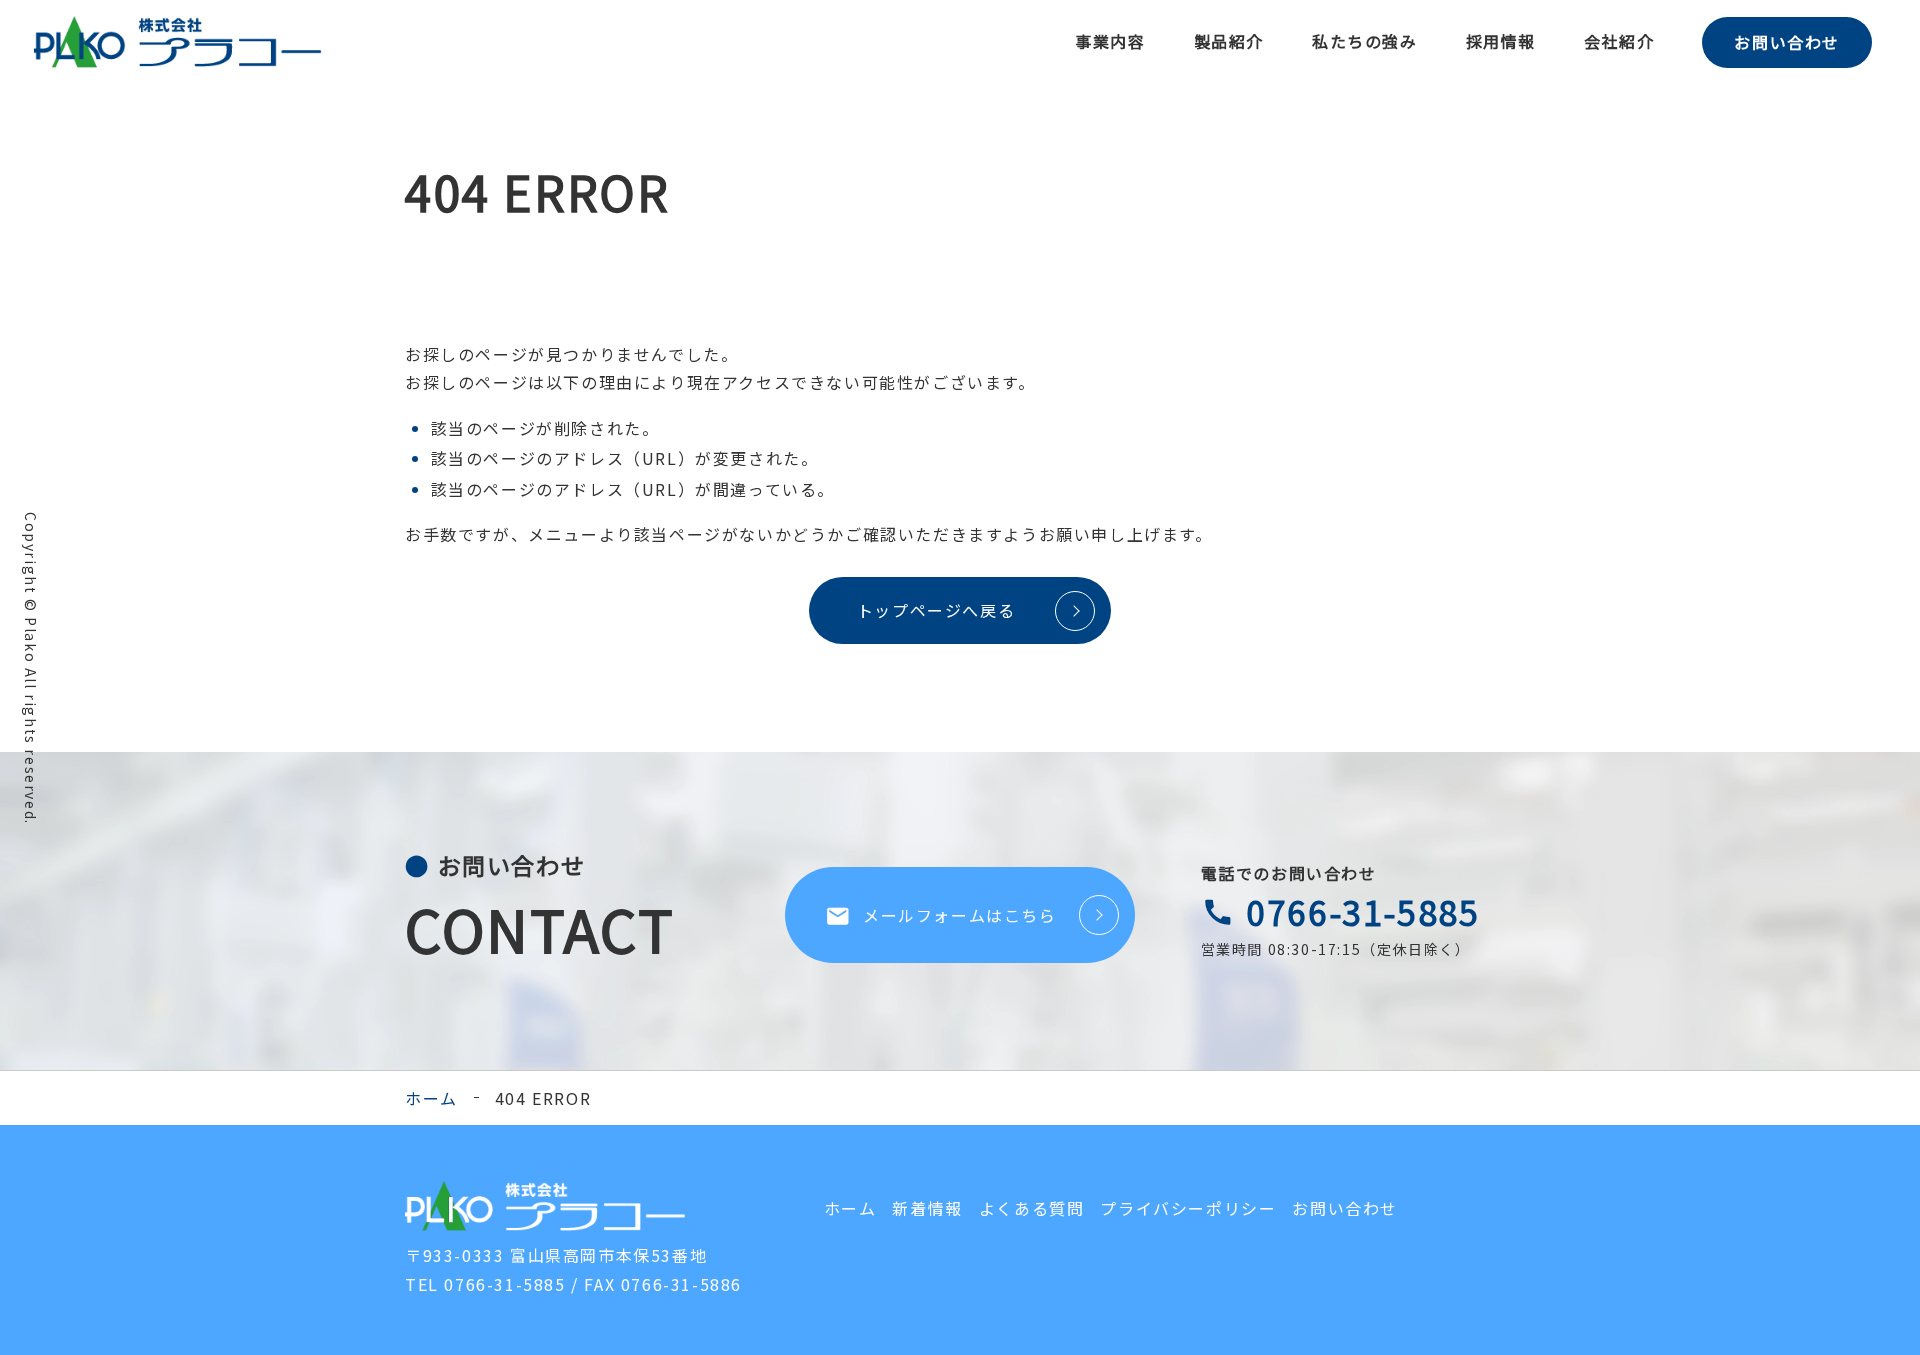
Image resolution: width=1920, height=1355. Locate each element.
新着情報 (927, 1208)
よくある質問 (1032, 1208)
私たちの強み (1365, 41)
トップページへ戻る (936, 610)
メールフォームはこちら (940, 916)
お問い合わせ (1787, 42)
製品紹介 (1229, 41)
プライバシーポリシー (1188, 1208)
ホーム (431, 1098)
